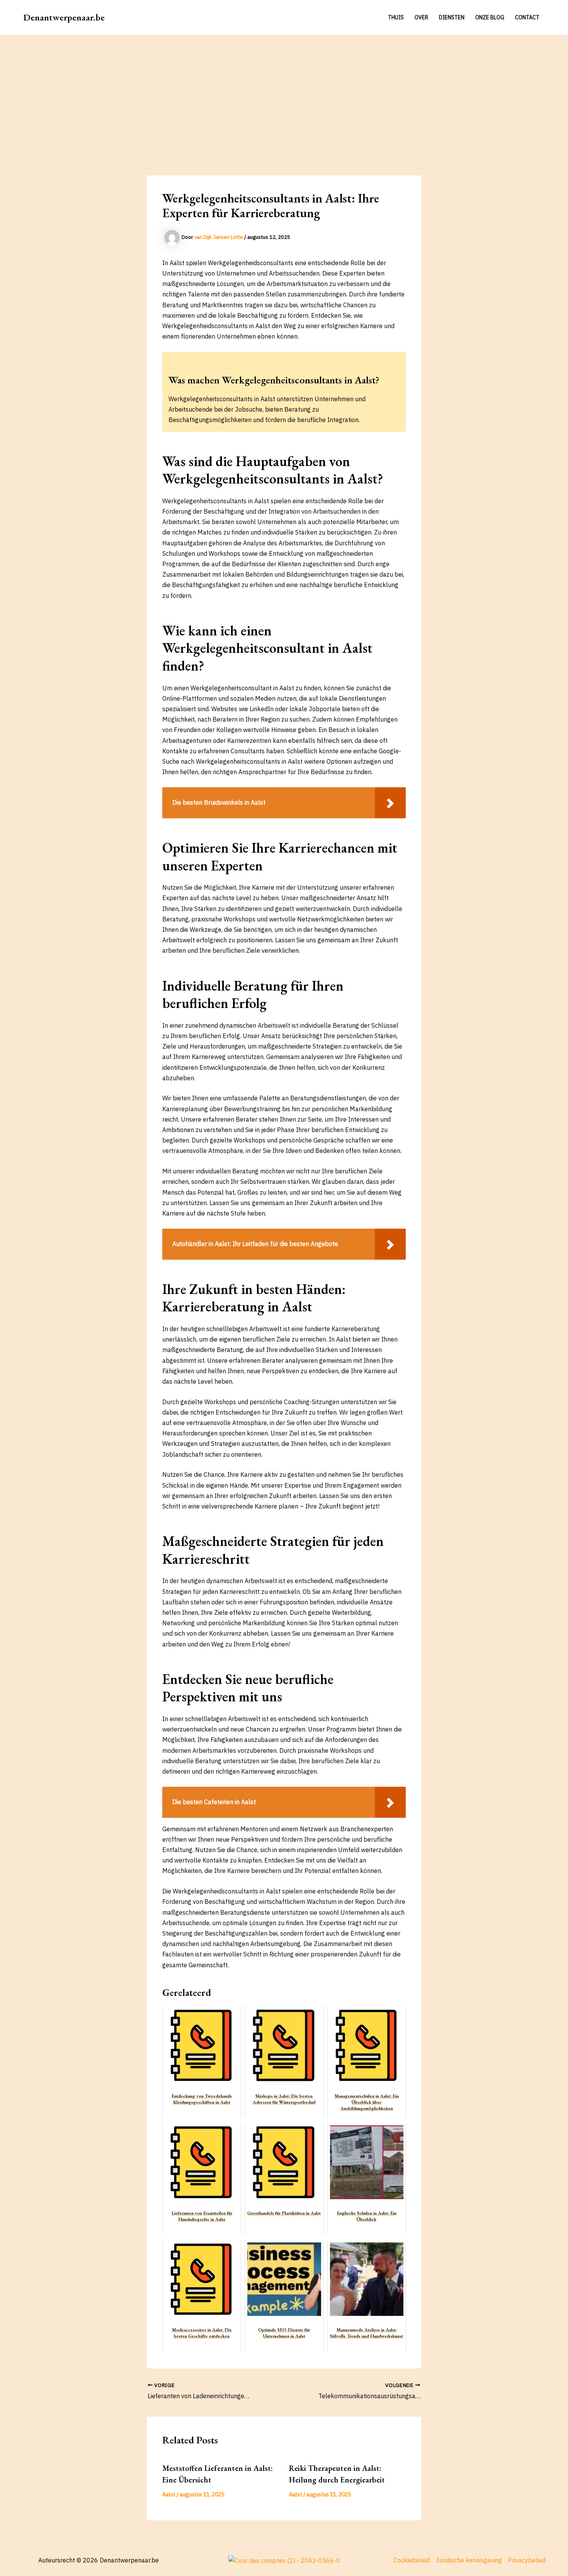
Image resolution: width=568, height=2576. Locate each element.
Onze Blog (490, 17)
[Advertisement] (284, 93)
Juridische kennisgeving (469, 2560)
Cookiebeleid (412, 2560)
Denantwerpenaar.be (64, 17)
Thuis (396, 17)
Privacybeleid (527, 2560)
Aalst (169, 2494)
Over (421, 17)
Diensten (452, 17)
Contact (527, 17)
